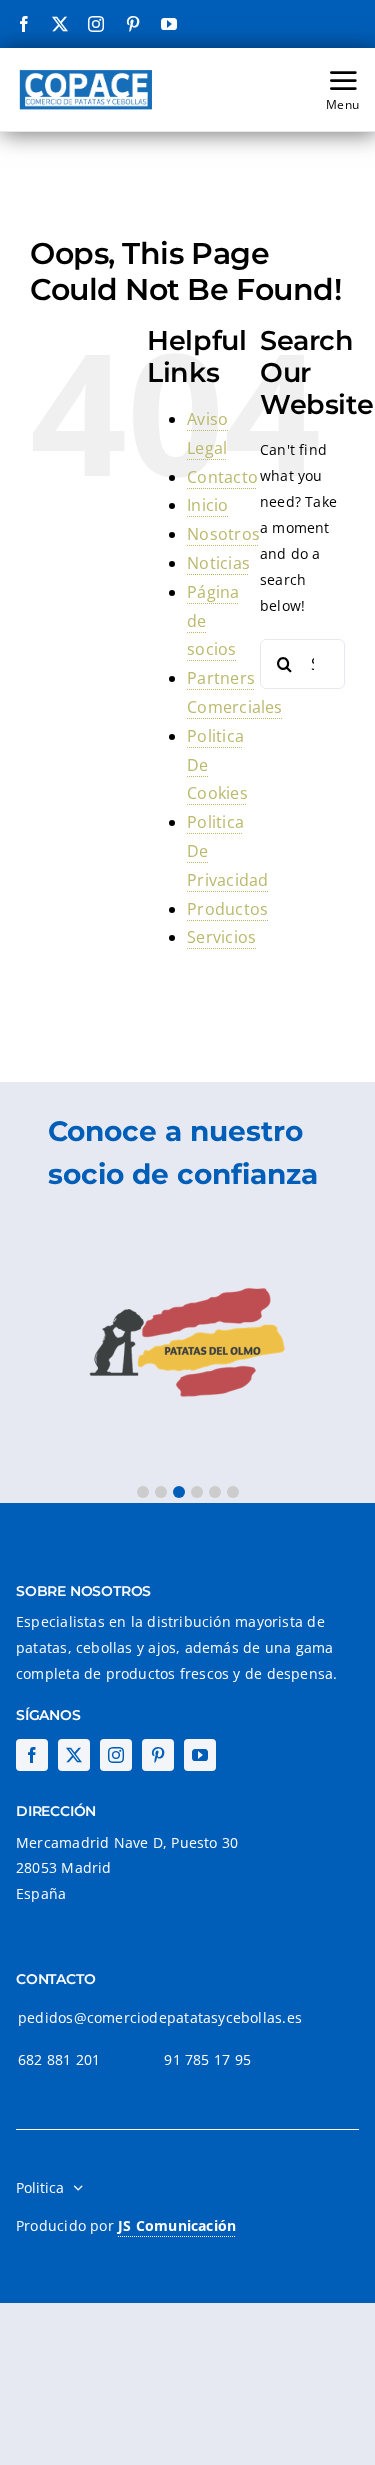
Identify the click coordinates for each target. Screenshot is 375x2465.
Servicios (221, 937)
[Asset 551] (86, 72)
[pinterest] (133, 24)
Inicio (207, 505)
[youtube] (169, 24)
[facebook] (24, 24)
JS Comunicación (177, 2225)
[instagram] (96, 24)
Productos (227, 909)
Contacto (222, 477)
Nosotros (223, 534)
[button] (143, 1492)
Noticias (218, 563)
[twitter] (60, 24)
